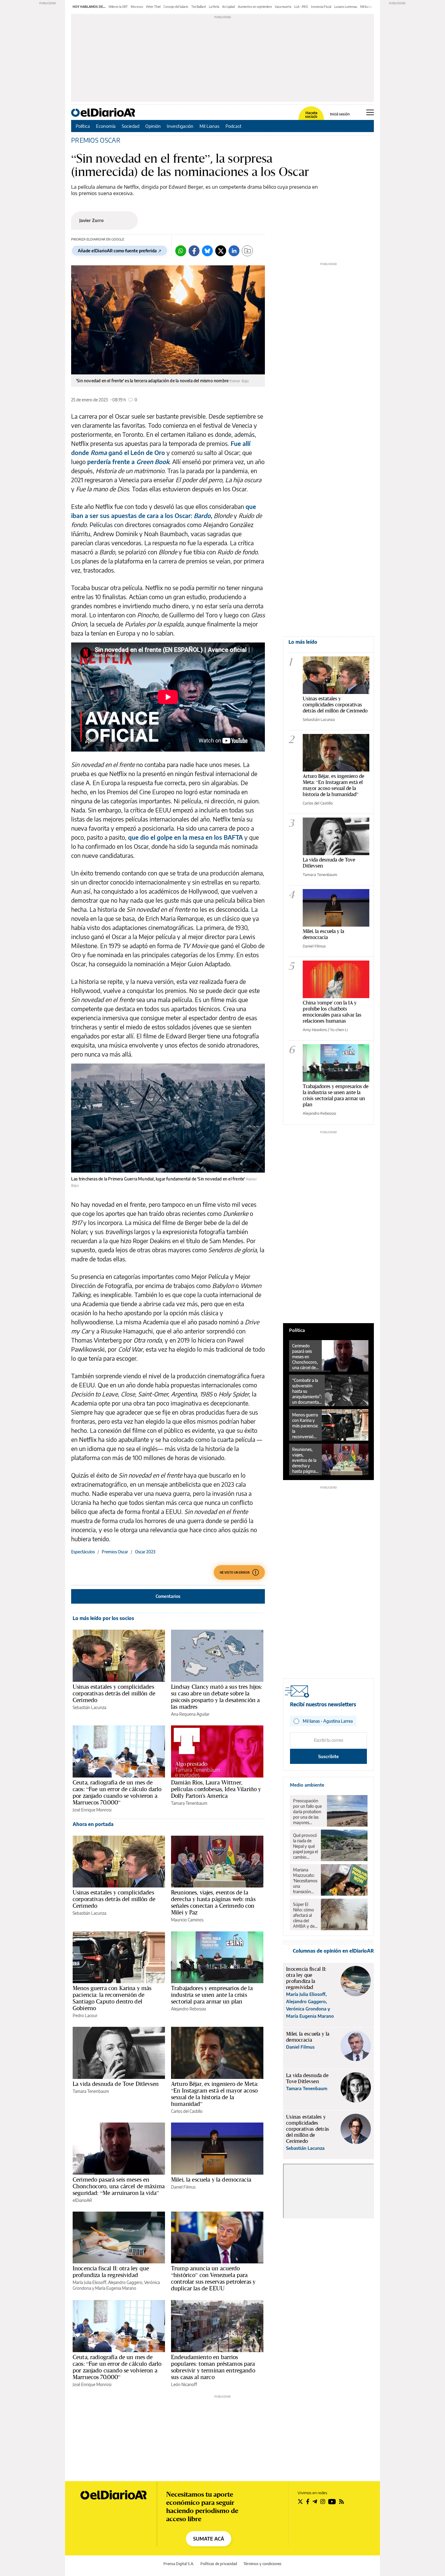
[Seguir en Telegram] (315, 2501)
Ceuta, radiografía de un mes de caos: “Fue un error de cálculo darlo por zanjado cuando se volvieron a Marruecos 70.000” (117, 1792)
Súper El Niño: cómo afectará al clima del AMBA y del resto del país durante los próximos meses (305, 1915)
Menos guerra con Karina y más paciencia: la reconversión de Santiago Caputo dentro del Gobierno (112, 1998)
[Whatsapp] (181, 251)
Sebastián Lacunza (89, 1707)
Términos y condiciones (262, 2564)
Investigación (180, 126)
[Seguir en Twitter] (300, 2501)
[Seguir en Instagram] (323, 2501)
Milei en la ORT (118, 7)
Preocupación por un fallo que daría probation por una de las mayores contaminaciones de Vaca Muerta (308, 1812)
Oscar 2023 (145, 1552)
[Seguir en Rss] (341, 2501)
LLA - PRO (301, 7)
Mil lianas (366, 7)
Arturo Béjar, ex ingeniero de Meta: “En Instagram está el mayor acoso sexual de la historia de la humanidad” (215, 2094)
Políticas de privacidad (219, 2564)
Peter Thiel (153, 7)
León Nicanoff (184, 2384)
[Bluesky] (207, 251)
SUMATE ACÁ (209, 2539)
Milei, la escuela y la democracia (211, 2179)
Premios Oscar (96, 140)
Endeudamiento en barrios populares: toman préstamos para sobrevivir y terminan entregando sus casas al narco (213, 2367)
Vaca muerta (283, 7)
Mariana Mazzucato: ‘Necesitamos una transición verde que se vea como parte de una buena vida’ (305, 1881)
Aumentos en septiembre (255, 7)
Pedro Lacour (85, 2015)
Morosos (137, 7)
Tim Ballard (199, 7)
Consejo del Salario (176, 7)
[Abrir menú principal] (370, 112)
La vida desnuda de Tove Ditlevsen (116, 2084)
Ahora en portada (93, 1824)
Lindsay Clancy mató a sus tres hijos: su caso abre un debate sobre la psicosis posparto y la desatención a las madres (217, 1697)
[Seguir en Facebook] (308, 2501)
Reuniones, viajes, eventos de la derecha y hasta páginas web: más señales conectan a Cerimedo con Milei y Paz (213, 1902)
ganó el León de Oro (137, 452)
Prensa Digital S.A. (179, 2564)
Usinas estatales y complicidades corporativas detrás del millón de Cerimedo (114, 1693)
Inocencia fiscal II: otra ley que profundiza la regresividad (111, 2272)
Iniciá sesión (340, 114)
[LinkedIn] (234, 251)
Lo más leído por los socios (103, 1618)
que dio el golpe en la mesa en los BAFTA (185, 837)
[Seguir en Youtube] (332, 2501)
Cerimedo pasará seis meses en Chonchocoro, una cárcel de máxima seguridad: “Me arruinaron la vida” (119, 2186)
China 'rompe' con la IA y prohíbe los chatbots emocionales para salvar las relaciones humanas (332, 1012)
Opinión (153, 126)
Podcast (234, 126)
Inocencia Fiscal (321, 7)
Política (83, 126)
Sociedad (130, 126)
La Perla (214, 7)
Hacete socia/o (311, 115)
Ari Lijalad (229, 7)
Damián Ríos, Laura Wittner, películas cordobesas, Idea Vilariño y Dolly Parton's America (216, 1789)
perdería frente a (111, 461)
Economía (106, 126)
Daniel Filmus (183, 2187)
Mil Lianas (209, 126)
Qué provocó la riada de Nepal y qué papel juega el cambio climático (305, 1846)
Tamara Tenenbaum (189, 1803)
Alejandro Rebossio (189, 2009)
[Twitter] (221, 251)
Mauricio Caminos (187, 1920)
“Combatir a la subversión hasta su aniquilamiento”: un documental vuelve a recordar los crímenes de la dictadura (307, 1391)
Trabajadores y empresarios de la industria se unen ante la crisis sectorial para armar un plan (212, 1995)
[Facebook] (194, 251)
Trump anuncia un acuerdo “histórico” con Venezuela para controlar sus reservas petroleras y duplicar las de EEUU (213, 2278)
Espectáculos (83, 1552)
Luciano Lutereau (346, 7)
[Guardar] (247, 251)
